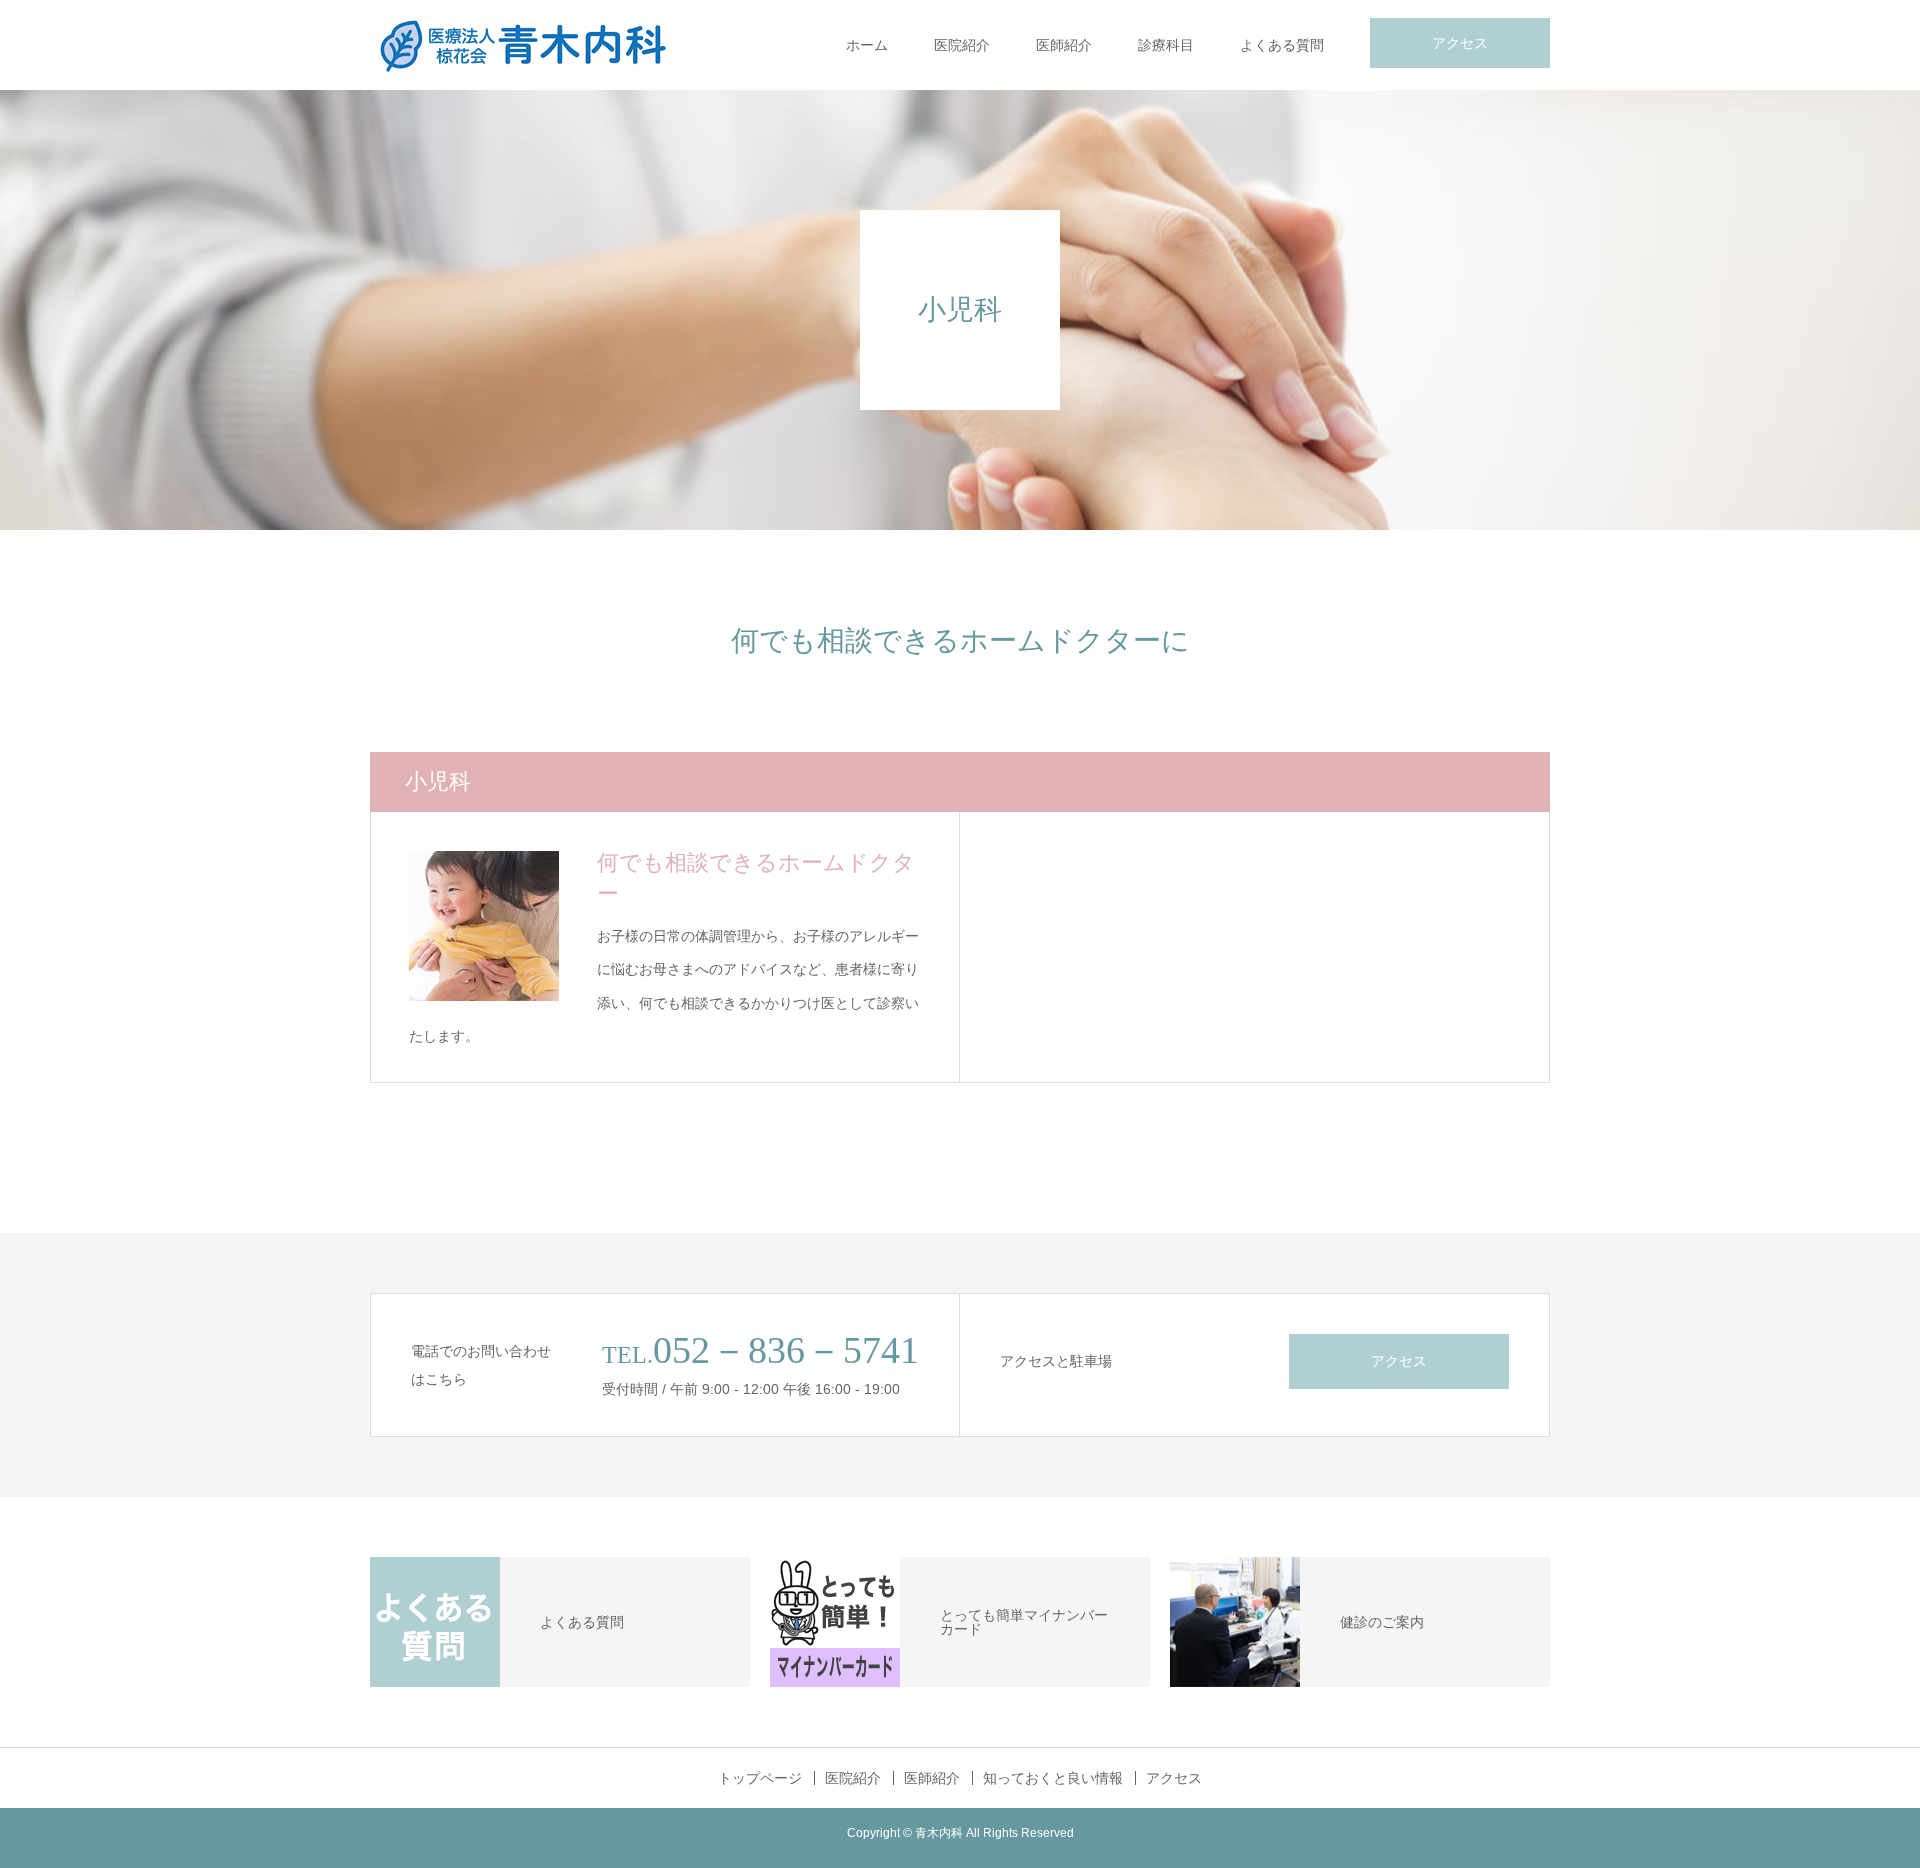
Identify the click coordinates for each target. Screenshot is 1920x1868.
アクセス (1460, 43)
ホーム (867, 45)
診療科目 (1166, 45)
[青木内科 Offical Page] (520, 45)
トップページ (760, 1778)
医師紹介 (1064, 45)
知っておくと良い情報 (1053, 1778)
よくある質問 (1282, 45)
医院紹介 (962, 45)
